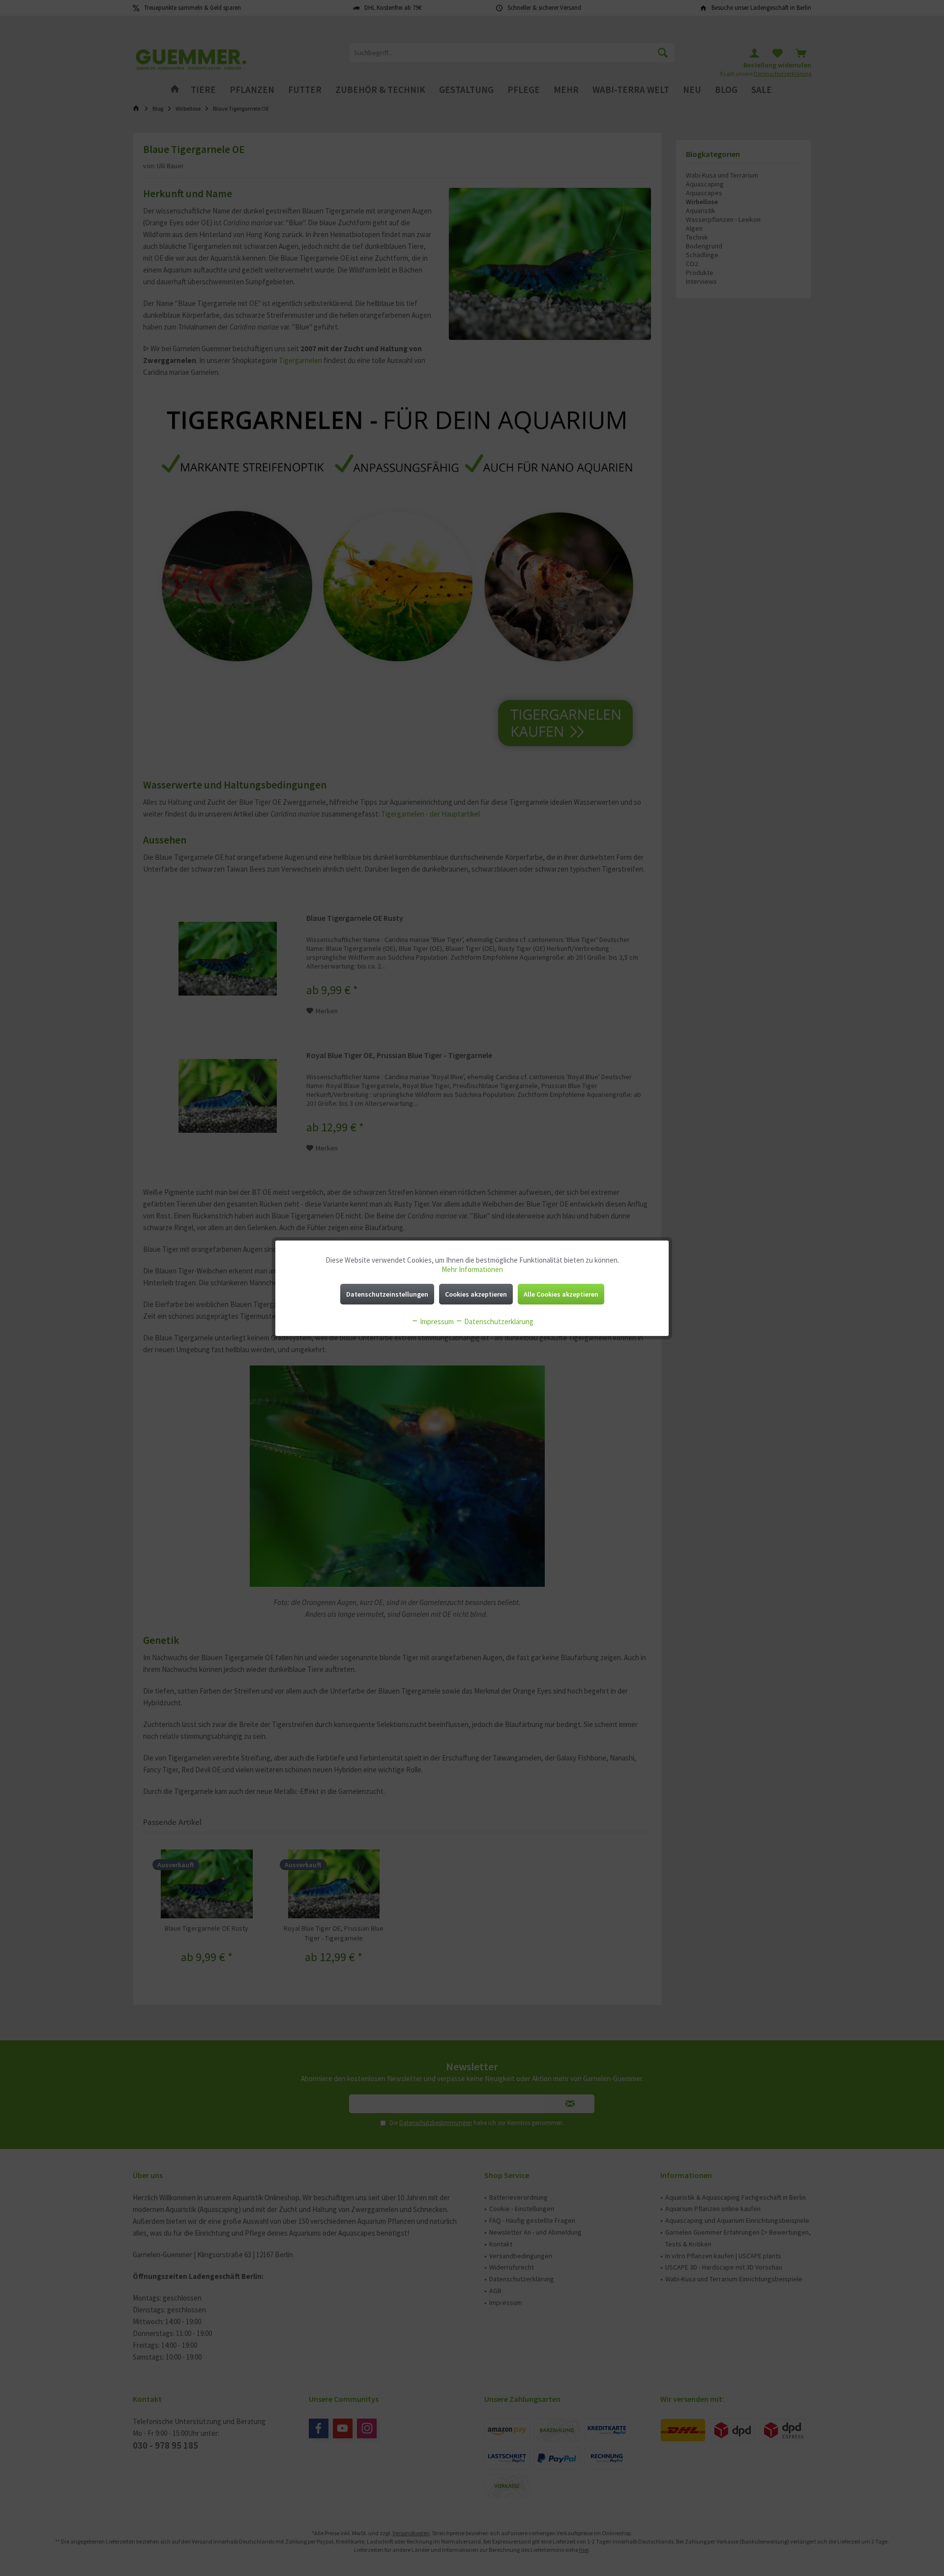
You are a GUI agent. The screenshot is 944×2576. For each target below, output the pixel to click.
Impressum (436, 1321)
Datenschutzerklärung (498, 1321)
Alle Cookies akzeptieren (561, 1294)
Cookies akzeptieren (476, 1294)
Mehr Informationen (472, 1269)
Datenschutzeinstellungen (387, 1294)
